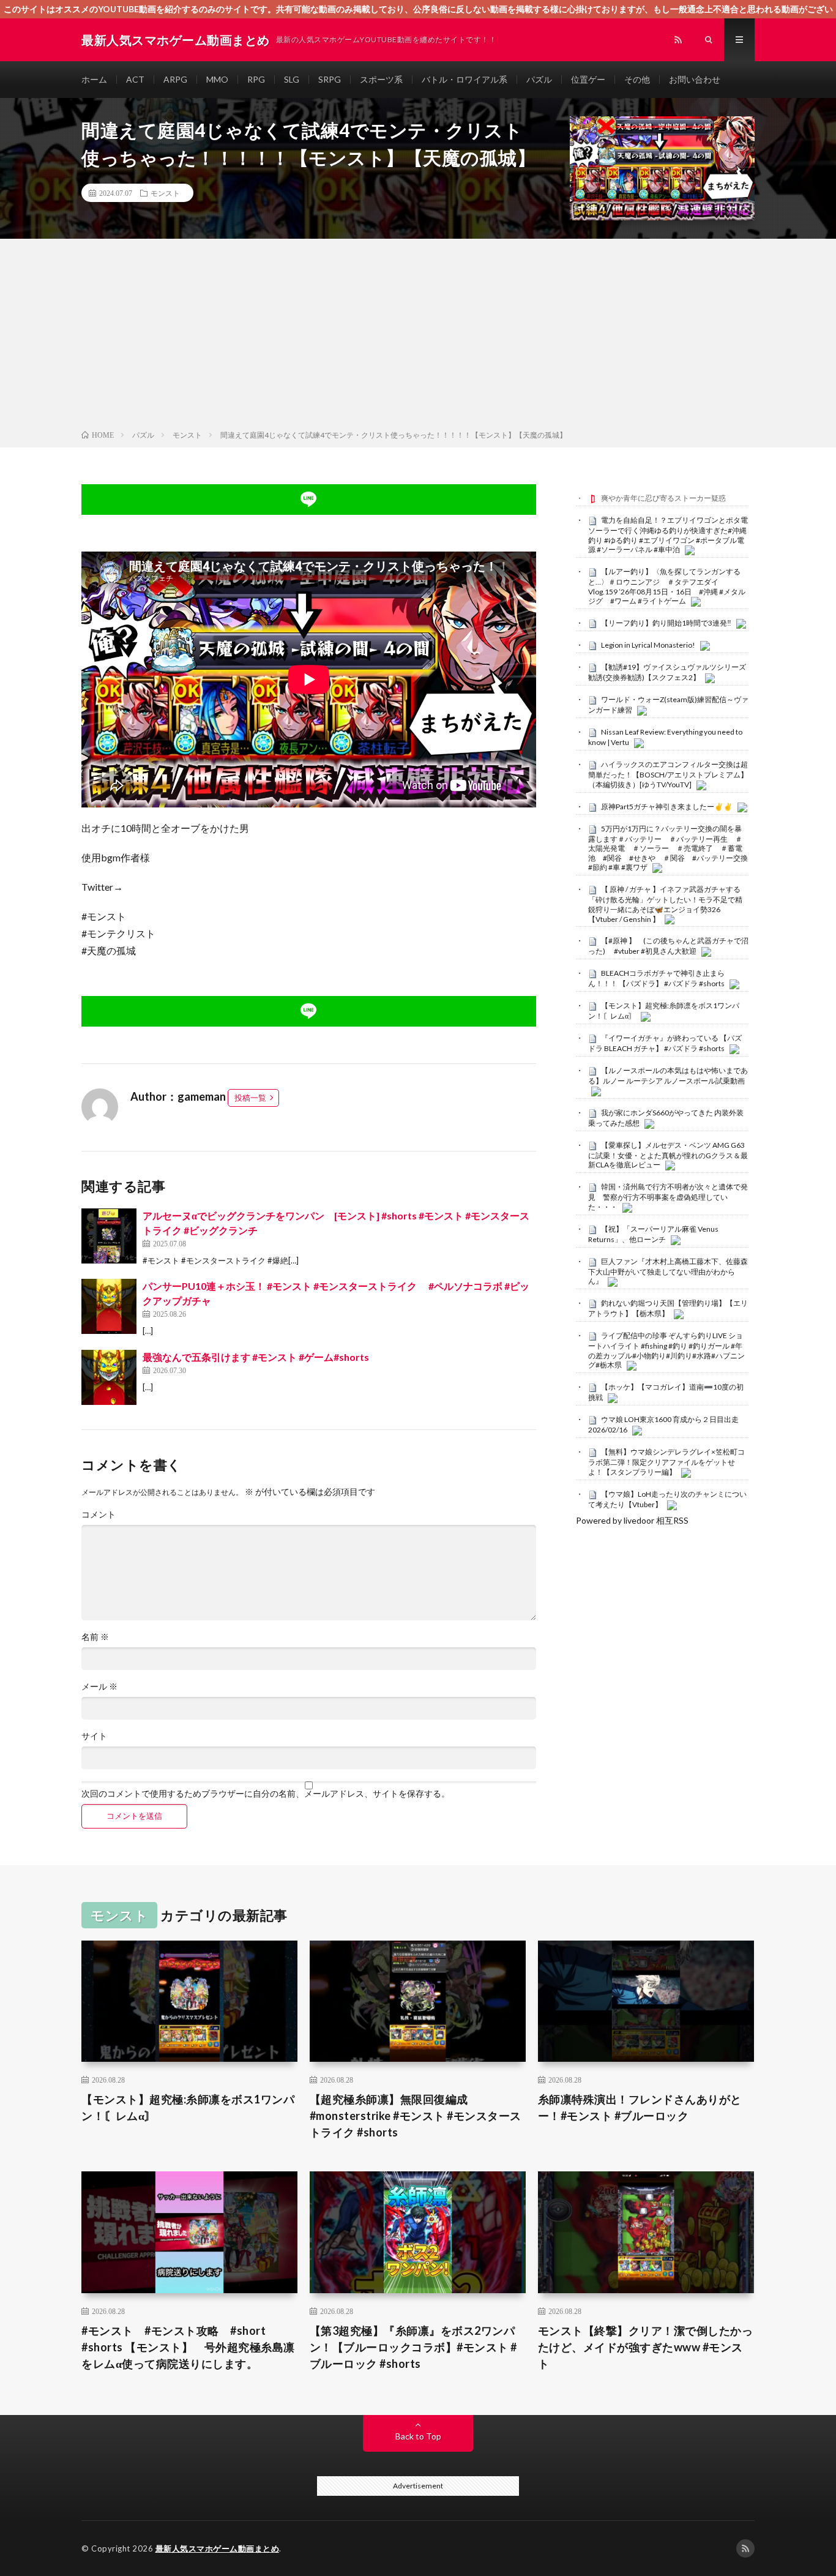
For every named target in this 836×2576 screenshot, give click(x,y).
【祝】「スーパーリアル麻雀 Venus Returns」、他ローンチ (653, 1234)
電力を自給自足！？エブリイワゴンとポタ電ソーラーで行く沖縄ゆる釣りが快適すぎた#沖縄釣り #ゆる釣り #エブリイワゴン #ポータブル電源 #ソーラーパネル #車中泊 (668, 535)
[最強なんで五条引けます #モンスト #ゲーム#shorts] (109, 1377)
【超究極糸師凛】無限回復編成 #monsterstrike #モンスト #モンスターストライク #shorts (416, 2116)
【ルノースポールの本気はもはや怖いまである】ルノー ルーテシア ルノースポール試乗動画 (668, 1076)
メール (99, 1687)
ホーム (94, 79)
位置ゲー (588, 79)
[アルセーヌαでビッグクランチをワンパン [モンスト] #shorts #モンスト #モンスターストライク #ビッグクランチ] (109, 1236)
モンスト (165, 193)
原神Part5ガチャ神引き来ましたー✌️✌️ (667, 807)
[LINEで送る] (309, 500)
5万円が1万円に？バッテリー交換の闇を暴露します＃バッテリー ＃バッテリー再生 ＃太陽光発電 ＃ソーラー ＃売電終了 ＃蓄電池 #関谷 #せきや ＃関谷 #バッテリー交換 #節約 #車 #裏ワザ (668, 848)
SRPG (330, 79)
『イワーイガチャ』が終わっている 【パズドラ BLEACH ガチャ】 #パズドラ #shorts (665, 1043)
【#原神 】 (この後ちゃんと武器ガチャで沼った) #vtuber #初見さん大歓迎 (668, 946)
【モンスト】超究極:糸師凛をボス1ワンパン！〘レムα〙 (188, 2107)
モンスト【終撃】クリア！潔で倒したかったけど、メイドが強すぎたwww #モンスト (646, 2347)
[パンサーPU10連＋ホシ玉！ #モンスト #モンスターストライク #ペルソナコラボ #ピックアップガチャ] (109, 1306)
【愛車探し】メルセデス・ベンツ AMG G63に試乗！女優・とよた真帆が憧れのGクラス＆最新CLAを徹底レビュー (668, 1155)
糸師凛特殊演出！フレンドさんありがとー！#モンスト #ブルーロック (640, 2107)
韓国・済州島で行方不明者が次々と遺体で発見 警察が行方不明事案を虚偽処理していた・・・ (668, 1197)
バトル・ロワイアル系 (465, 79)
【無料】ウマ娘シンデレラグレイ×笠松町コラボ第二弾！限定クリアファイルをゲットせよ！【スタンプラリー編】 (666, 1462)
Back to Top (418, 2436)
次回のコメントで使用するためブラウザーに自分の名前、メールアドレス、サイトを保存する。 (266, 1794)
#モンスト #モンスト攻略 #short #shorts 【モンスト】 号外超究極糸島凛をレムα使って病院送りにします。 (188, 2347)
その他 (637, 79)
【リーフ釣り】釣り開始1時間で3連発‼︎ (666, 623)
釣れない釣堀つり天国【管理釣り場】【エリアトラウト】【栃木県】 (668, 1308)
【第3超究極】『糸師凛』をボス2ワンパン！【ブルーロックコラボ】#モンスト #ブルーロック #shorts (413, 2347)
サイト (94, 1736)
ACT (135, 79)
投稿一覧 (250, 1098)
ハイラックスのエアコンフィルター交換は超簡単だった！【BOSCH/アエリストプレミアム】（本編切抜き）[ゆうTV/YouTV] (668, 774)
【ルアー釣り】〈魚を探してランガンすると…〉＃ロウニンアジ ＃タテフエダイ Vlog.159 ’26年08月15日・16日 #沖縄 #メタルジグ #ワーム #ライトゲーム (667, 586)
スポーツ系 (381, 79)
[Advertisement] (418, 337)
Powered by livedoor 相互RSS (632, 1520)
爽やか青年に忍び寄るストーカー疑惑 (663, 498)
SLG (292, 79)
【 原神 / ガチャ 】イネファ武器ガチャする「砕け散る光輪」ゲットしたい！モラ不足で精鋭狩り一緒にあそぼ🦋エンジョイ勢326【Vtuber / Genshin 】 (665, 904)
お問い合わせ (695, 79)
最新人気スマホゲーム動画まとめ (218, 2548)
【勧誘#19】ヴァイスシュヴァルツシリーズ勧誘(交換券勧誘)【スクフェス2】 (667, 672)
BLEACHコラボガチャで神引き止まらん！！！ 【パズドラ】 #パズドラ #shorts (656, 978)
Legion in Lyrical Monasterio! (648, 645)
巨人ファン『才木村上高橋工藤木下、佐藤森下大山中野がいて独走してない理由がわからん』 (668, 1271)
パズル (539, 79)
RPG (256, 79)
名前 (95, 1637)
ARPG (175, 79)
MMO (217, 79)
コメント (99, 1515)
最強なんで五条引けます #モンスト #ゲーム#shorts (256, 1357)
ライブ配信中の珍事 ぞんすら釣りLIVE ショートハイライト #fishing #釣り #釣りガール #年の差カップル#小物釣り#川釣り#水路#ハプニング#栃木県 (666, 1350)
